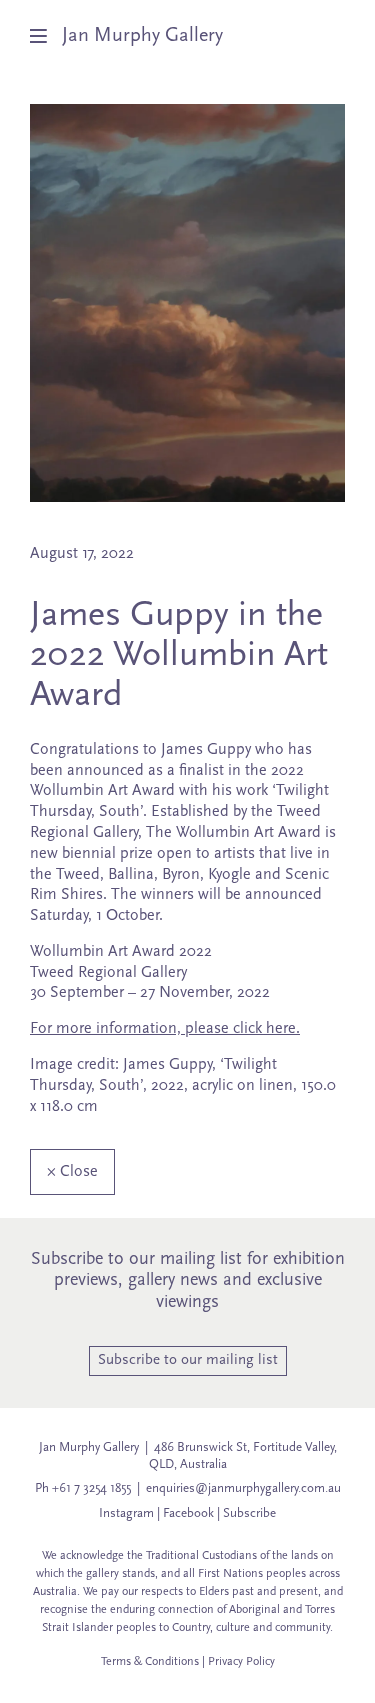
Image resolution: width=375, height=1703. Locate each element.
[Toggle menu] (46, 36)
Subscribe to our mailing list (188, 1360)
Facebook (188, 1513)
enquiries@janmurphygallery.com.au (243, 1488)
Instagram (126, 1513)
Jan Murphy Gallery (142, 36)
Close (72, 1172)
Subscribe (249, 1513)
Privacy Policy (241, 1662)
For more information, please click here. (165, 1029)
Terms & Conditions (150, 1662)
